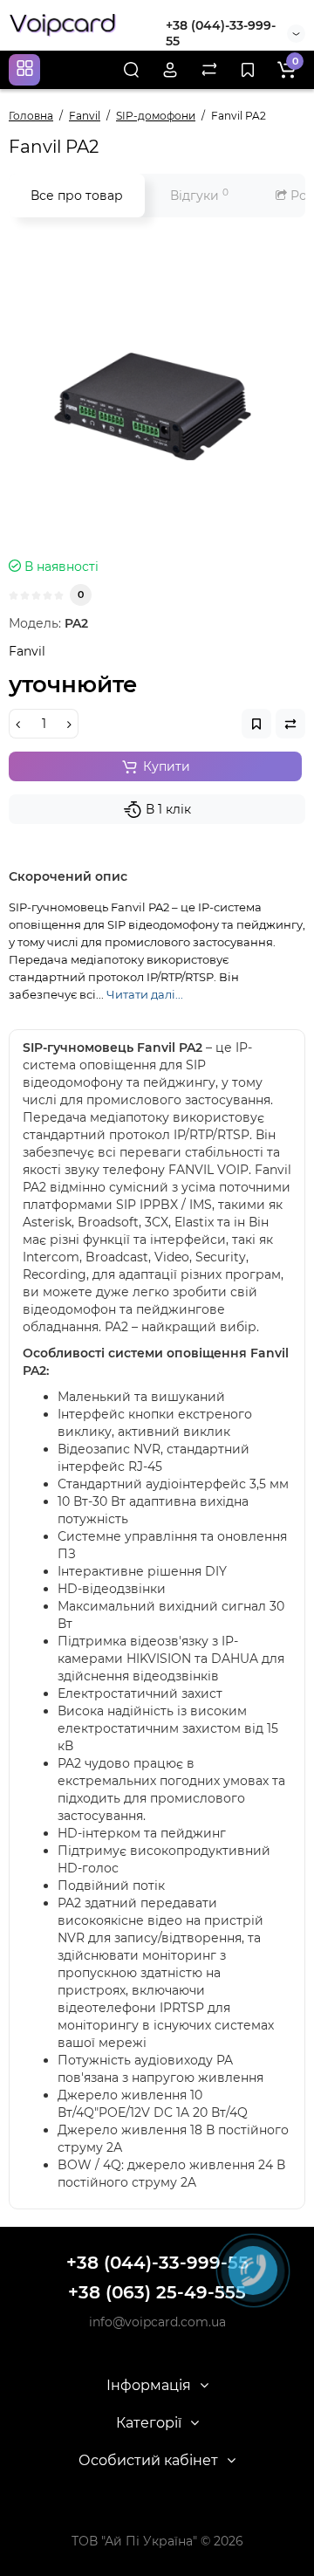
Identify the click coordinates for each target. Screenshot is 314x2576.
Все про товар (77, 196)
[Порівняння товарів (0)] (209, 70)
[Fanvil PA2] (157, 392)
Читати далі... (145, 994)
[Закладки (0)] (248, 70)
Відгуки (199, 195)
